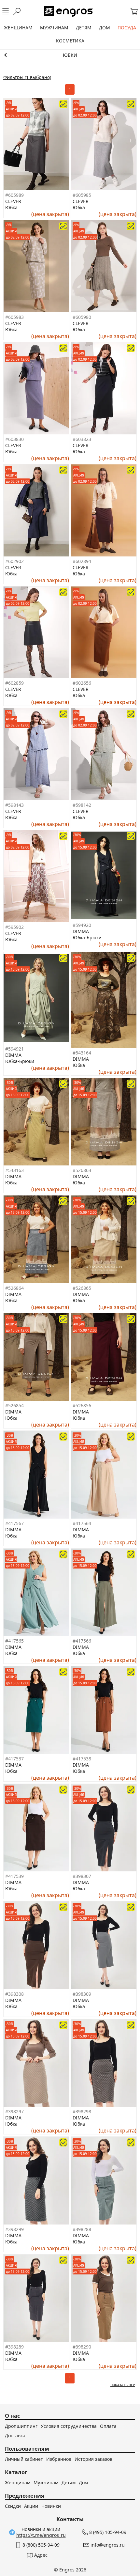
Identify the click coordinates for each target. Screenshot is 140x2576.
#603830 (14, 439)
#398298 (82, 2111)
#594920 (82, 925)
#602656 (82, 683)
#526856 (82, 1405)
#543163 (14, 1170)
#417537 (14, 1759)
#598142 (82, 805)
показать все (123, 2385)
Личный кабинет (24, 2459)
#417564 (82, 1523)
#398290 (82, 2347)
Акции (31, 2506)
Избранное (59, 2459)
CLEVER (13, 201)
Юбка (11, 207)
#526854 (14, 1405)
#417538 (82, 1759)
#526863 (82, 1170)
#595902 (14, 927)
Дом (83, 2482)
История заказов (93, 2459)
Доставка (15, 2435)
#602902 (14, 561)
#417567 (14, 1523)
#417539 (14, 1876)
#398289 (14, 2347)
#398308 (14, 1994)
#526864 (14, 1288)
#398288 (82, 2229)
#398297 (14, 2111)
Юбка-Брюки (87, 937)
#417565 (14, 1641)
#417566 (82, 1641)
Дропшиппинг (21, 2426)
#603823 (82, 439)
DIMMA (81, 931)
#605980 (82, 317)
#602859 (14, 683)
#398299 (14, 2229)
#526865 (82, 1288)
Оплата (108, 2426)
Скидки (13, 2506)
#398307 (82, 1876)
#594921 (14, 1049)
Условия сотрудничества (69, 2426)
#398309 (82, 1994)
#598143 (14, 805)
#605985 (82, 195)
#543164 (82, 1053)
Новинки (51, 2506)
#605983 (14, 317)
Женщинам (18, 2482)
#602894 (82, 561)
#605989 (14, 195)
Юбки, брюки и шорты (70, 55)
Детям (69, 2482)
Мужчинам (46, 2482)
